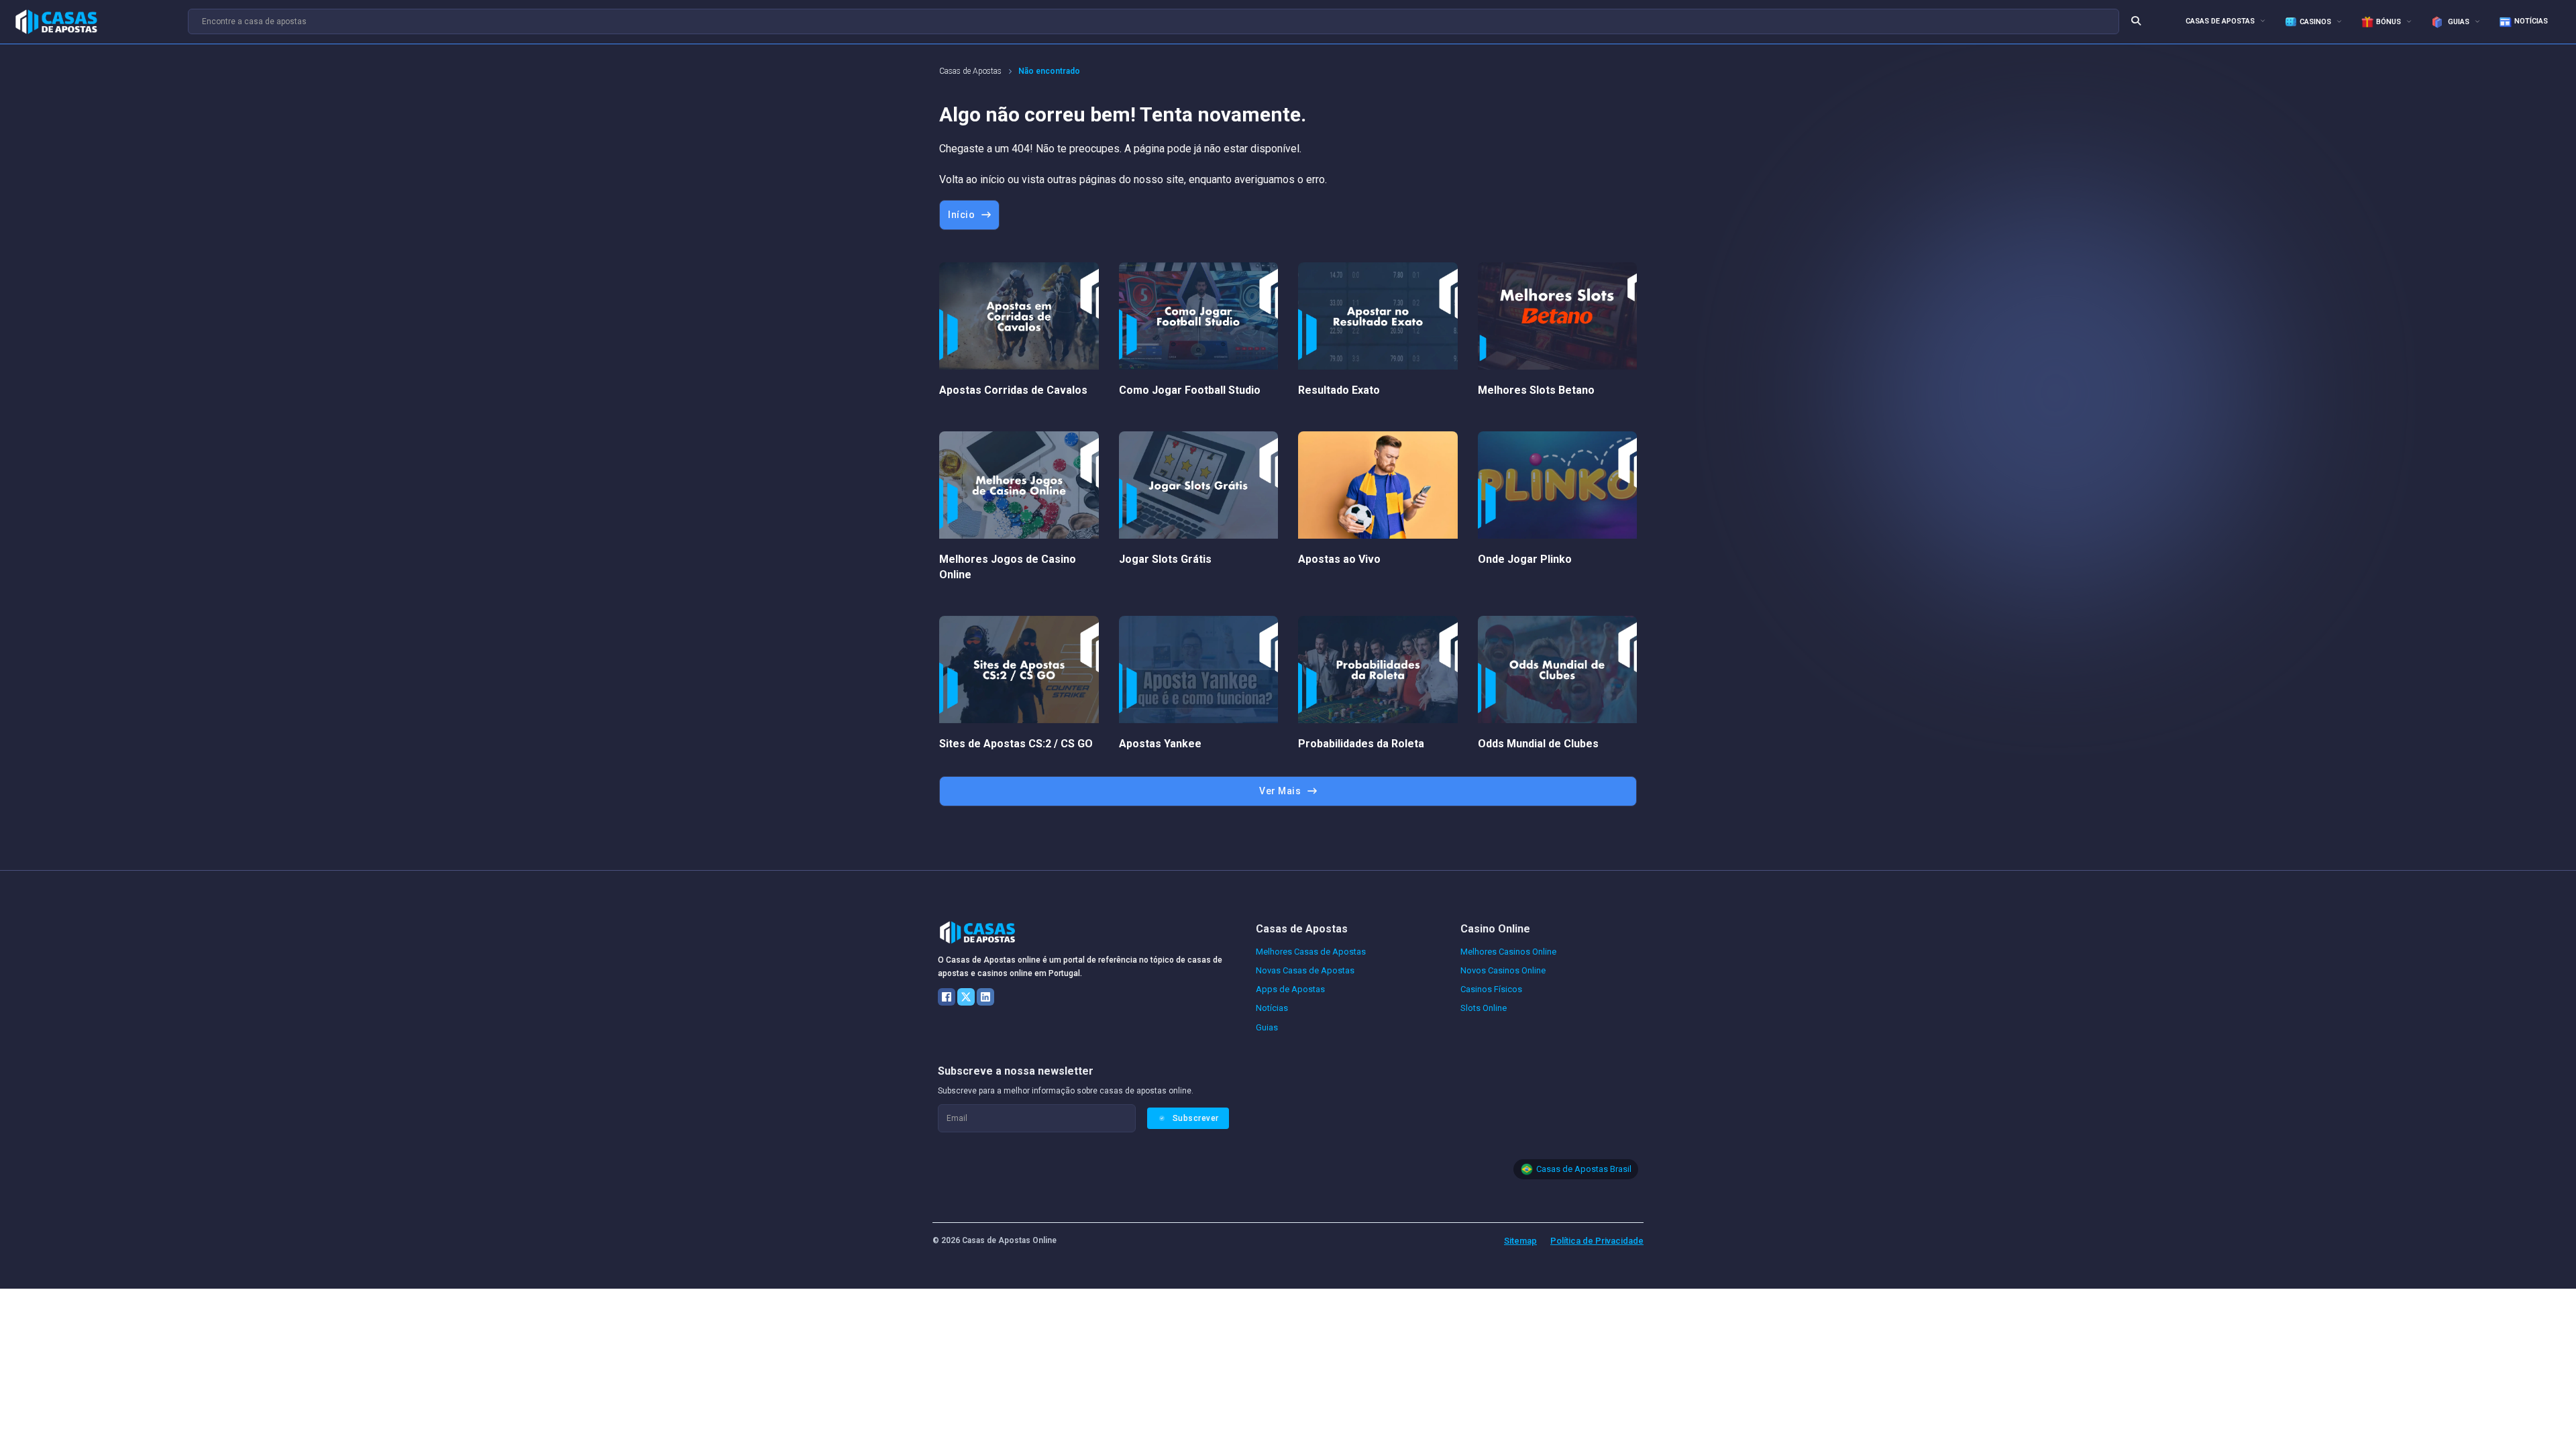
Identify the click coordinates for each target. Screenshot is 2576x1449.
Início (961, 215)
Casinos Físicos (1491, 989)
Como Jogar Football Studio (1190, 390)
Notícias (2531, 21)
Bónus (2389, 22)
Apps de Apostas (1290, 989)
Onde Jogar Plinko (1525, 559)
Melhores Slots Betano (1536, 390)
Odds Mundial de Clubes (1538, 744)
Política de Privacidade (1597, 1241)
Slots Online (1484, 1008)
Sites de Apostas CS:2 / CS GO (1016, 744)
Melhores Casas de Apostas (1311, 952)
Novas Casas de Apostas (1305, 970)
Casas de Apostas (2220, 21)
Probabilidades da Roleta (1361, 744)
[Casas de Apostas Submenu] (2263, 20)
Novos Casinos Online (1503, 970)
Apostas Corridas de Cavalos (1013, 390)
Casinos (2315, 22)
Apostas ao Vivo (1339, 559)
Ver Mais (1280, 791)
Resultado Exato (1339, 390)
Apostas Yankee (1160, 744)
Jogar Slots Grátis (1165, 559)
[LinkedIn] (985, 997)
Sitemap (1520, 1241)
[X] (966, 997)
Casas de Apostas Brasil (1584, 1169)
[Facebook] (947, 997)
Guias (2458, 22)
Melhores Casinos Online (1508, 952)
